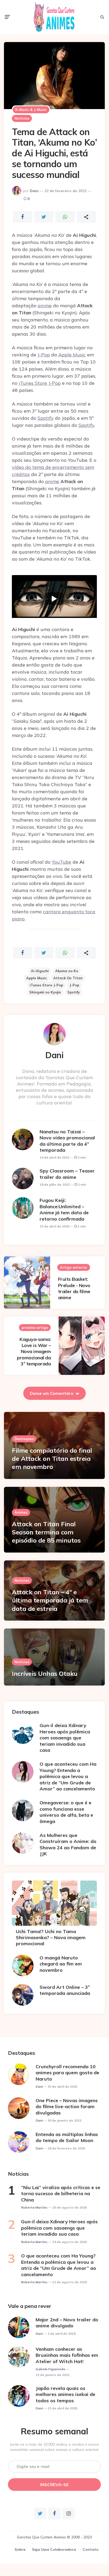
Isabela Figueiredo (51, 2369)
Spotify (46, 418)
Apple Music (72, 355)
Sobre (20, 2549)
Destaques (24, 1439)
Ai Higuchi (40, 971)
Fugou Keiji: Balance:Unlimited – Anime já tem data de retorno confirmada (64, 1209)
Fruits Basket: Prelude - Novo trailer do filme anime (74, 1288)
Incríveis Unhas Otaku (45, 1673)
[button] (54, 599)
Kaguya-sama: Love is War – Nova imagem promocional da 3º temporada (34, 1352)
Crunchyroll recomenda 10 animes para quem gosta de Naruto (67, 2073)
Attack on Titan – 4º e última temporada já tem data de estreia (50, 1600)
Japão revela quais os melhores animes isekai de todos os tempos (65, 2394)
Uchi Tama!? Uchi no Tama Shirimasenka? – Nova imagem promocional (51, 1938)
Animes (21, 1512)
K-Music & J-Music (31, 110)
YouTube (61, 862)
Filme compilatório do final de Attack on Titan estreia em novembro (52, 1458)
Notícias (22, 118)
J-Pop (44, 355)
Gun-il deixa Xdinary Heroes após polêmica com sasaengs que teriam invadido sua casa (65, 1738)
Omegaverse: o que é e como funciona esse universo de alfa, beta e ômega (66, 1812)
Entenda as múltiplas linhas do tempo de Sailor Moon (67, 2137)
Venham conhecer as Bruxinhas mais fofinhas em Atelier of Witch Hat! (67, 2355)
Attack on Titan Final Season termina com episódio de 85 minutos (46, 1532)
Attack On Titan (68, 978)
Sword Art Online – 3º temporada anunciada (65, 1990)
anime (45, 306)
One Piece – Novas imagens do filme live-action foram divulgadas (67, 2107)
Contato (91, 2549)
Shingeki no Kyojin (45, 992)
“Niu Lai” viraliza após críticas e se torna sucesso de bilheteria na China (61, 2194)
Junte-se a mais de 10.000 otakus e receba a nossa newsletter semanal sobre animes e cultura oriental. (54, 2447)
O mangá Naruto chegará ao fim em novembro (61, 1964)
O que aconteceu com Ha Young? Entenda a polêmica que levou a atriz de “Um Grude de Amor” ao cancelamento (68, 1776)
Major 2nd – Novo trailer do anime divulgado (67, 2323)
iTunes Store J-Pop (40, 383)
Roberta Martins (34, 2207)
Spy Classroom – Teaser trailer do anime (67, 1174)
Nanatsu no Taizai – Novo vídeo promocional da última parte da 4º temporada (67, 1141)
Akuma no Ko (67, 971)
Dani (34, 191)
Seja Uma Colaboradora (54, 2549)
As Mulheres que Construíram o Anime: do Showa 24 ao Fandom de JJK (68, 1844)
